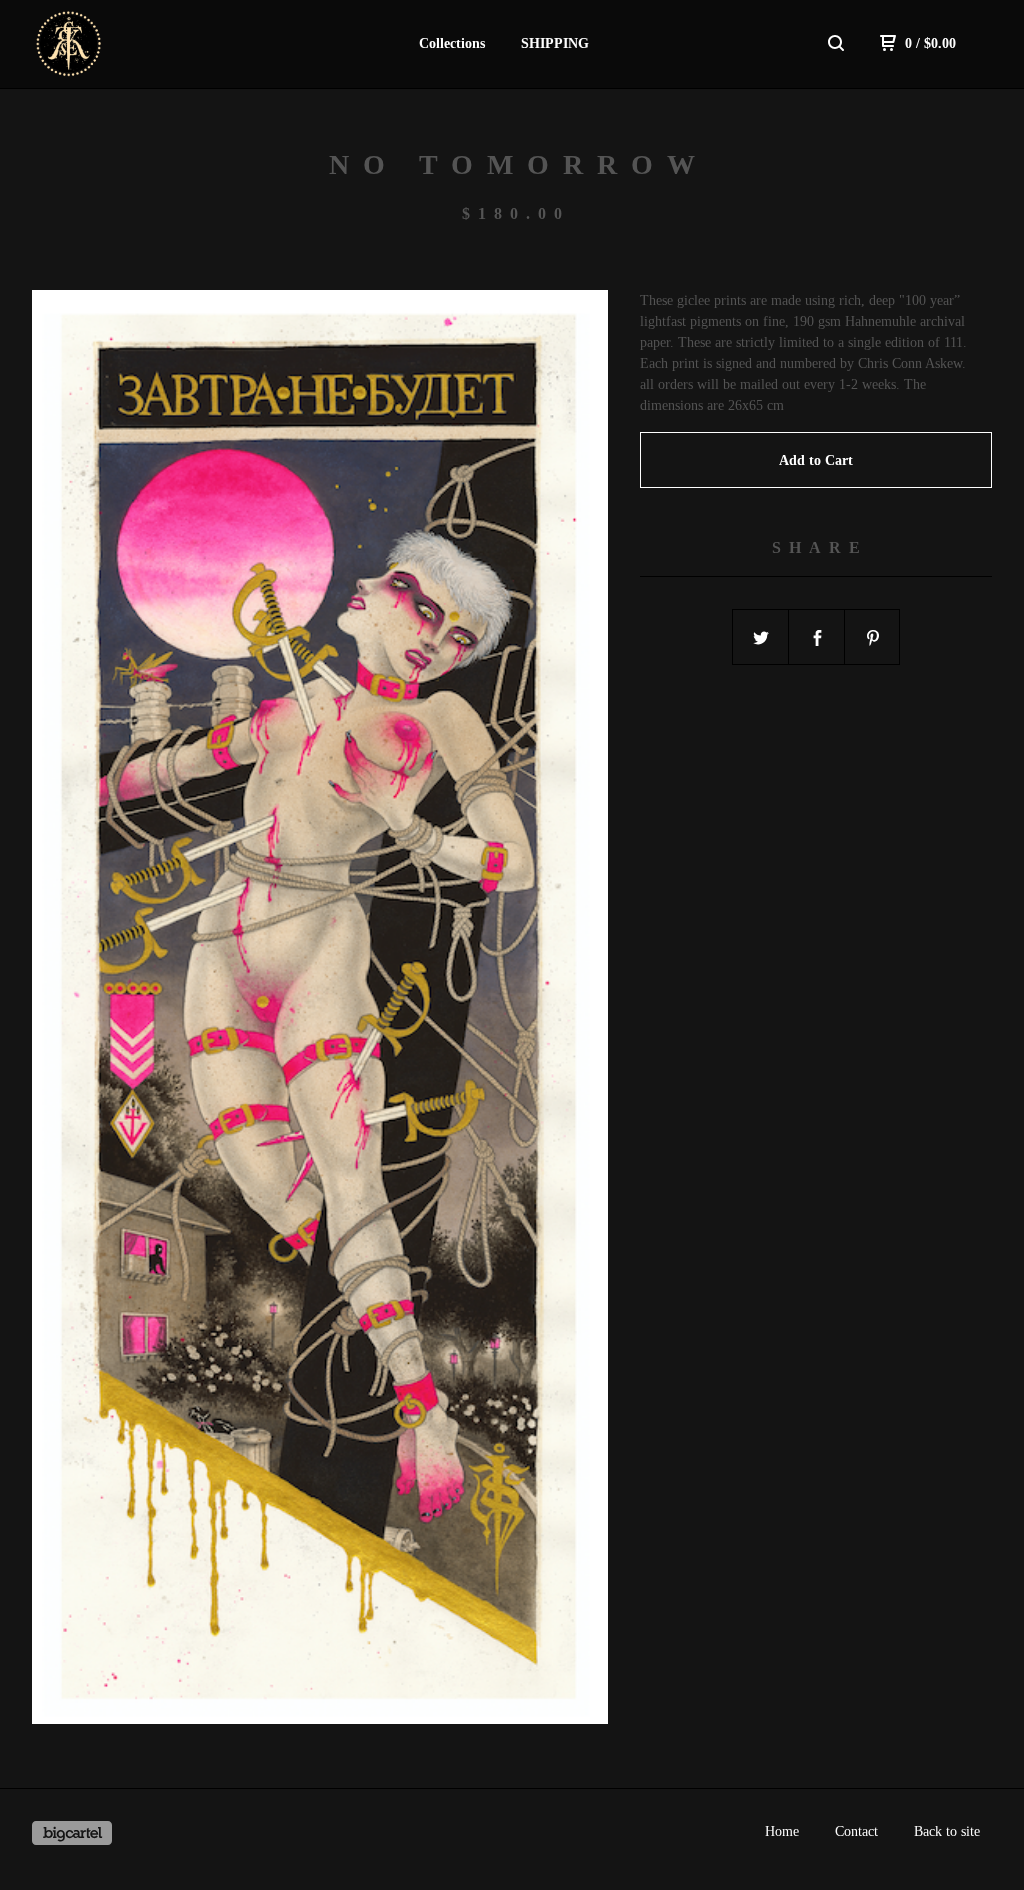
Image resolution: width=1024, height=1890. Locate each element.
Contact (856, 1831)
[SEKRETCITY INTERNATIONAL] (136, 44)
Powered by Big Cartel (72, 1833)
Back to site (947, 1831)
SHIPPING (555, 43)
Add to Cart (816, 460)
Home (782, 1831)
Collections (452, 43)
